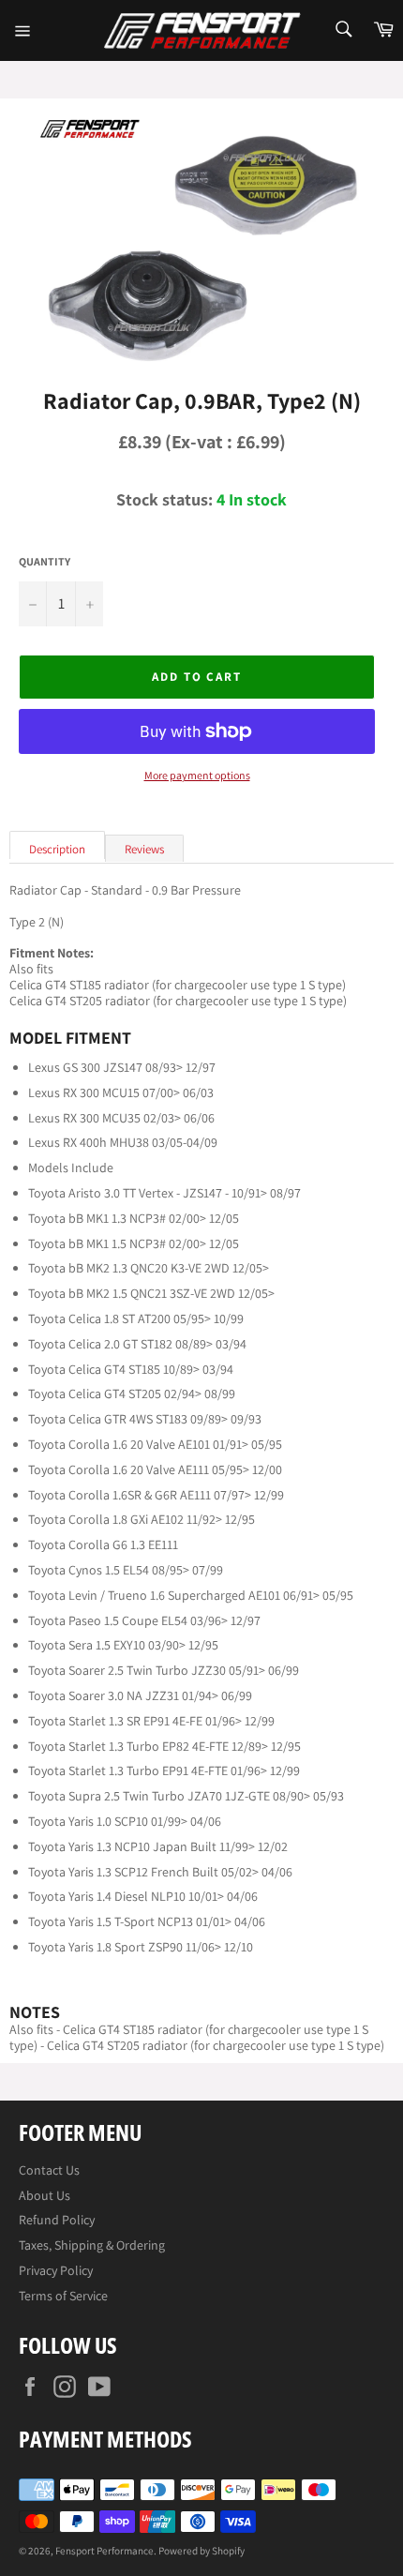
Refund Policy (57, 2220)
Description (57, 849)
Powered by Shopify (201, 2551)
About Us (45, 2195)
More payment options (197, 776)
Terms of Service (63, 2296)
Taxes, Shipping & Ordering (92, 2245)
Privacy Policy (56, 2270)
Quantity (45, 562)
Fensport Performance (104, 2551)
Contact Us (49, 2170)
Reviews (144, 849)
